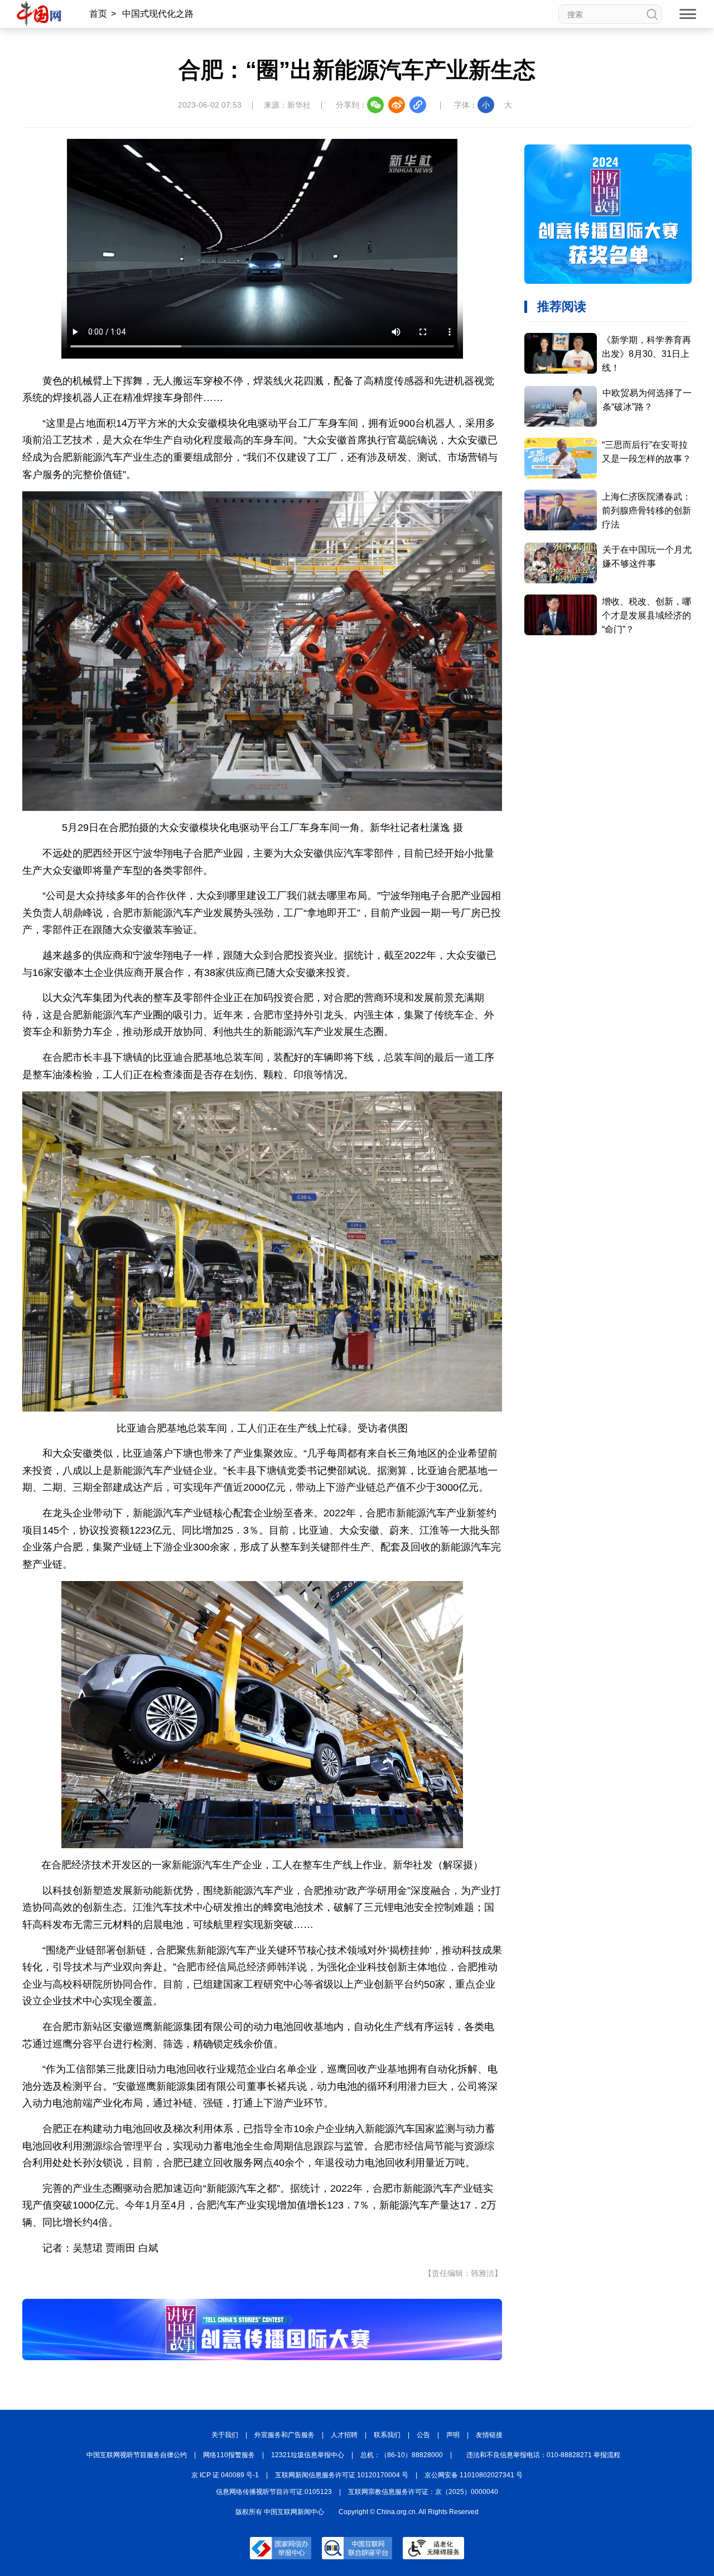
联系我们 (387, 2435)
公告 (423, 2435)
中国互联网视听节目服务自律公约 (137, 2455)
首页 (98, 14)
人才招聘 (344, 2435)
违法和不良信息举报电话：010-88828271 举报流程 (543, 2455)
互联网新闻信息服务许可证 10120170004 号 (342, 2475)
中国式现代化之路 (158, 14)
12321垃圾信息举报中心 (308, 2455)
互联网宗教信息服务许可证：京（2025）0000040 (423, 2492)
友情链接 (489, 2435)
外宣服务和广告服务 (284, 2435)
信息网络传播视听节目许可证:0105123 (274, 2492)
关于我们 (225, 2435)
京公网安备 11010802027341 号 (474, 2475)
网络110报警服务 (229, 2455)
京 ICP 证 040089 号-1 (225, 2475)
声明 (453, 2435)
